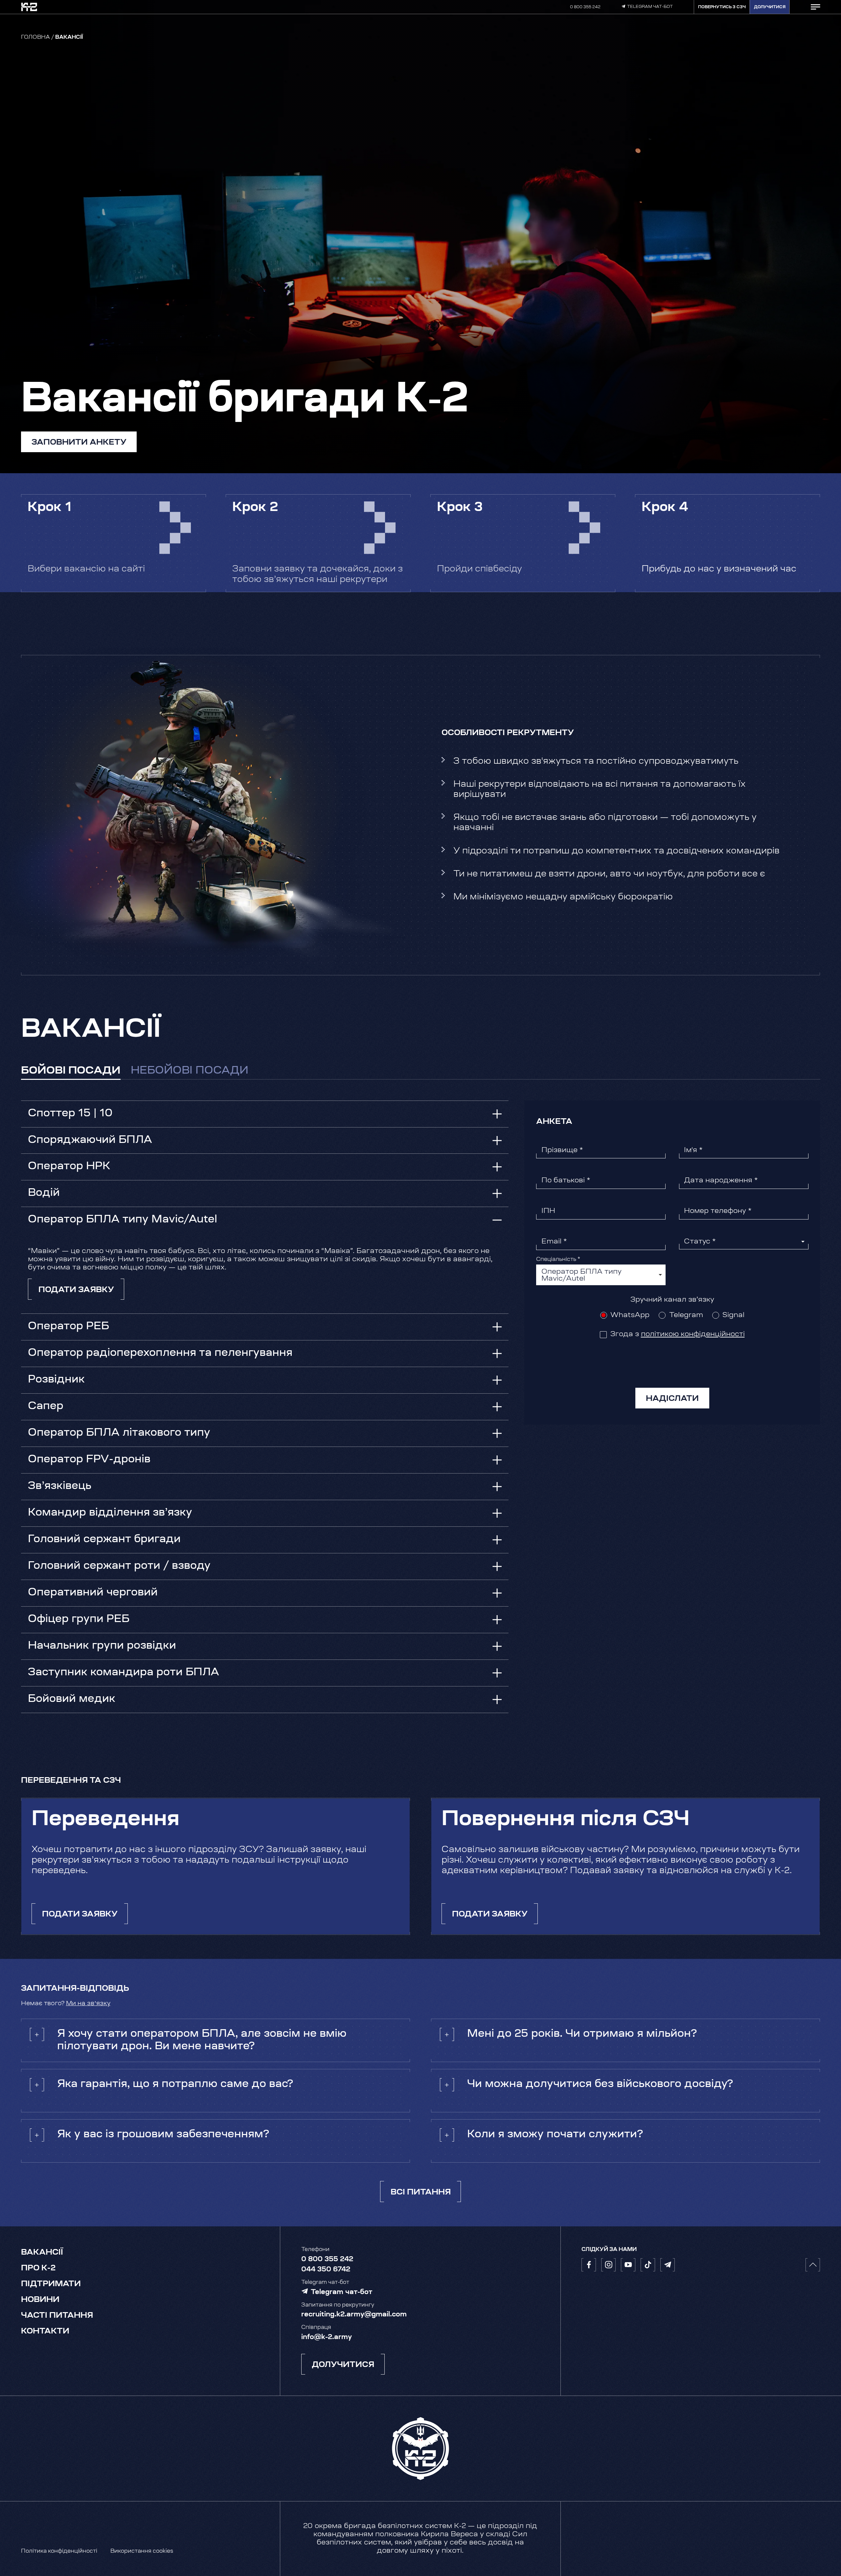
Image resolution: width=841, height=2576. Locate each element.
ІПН (548, 1211)
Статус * (700, 1242)
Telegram (686, 1315)
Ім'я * (693, 1150)
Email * (554, 1242)
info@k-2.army (327, 2337)
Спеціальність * (558, 1260)
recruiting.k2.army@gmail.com (354, 2315)
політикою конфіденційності (693, 1334)
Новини (40, 2300)
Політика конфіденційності (59, 2551)
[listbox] (601, 1275)
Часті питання (57, 2316)
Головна (35, 37)
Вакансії (42, 2253)
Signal (733, 1315)
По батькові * (566, 1181)
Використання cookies (142, 2551)
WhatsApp (630, 1315)
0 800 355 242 (585, 7)
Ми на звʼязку (88, 2004)
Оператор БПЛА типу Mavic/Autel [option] (581, 1275)
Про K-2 (38, 2268)
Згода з (678, 1334)
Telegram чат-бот (650, 7)
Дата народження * (721, 1181)
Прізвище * (562, 1150)
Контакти (45, 2332)
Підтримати (51, 2284)
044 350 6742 (326, 2270)
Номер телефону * (718, 1211)
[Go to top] (813, 2265)
